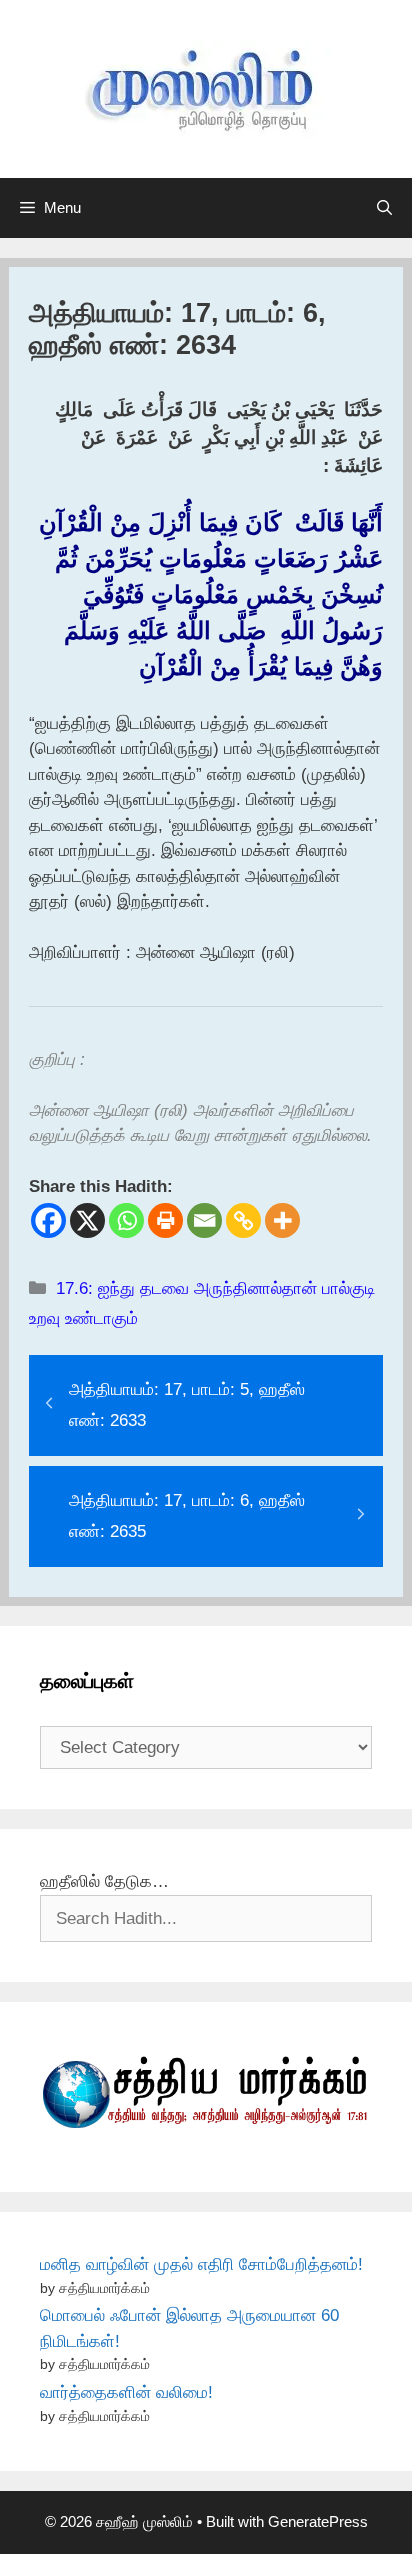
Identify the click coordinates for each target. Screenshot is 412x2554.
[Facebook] (48, 1220)
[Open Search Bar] (384, 208)
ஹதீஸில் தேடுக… (104, 1881)
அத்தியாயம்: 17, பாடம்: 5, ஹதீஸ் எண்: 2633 (187, 1405)
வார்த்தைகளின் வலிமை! (126, 2392)
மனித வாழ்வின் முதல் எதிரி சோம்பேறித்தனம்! (201, 2264)
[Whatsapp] (126, 1220)
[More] (282, 1220)
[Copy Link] (243, 1220)
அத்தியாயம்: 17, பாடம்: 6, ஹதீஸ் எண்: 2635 (187, 1516)
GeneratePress (318, 2521)
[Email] (204, 1220)
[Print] (165, 1220)
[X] (87, 1220)
